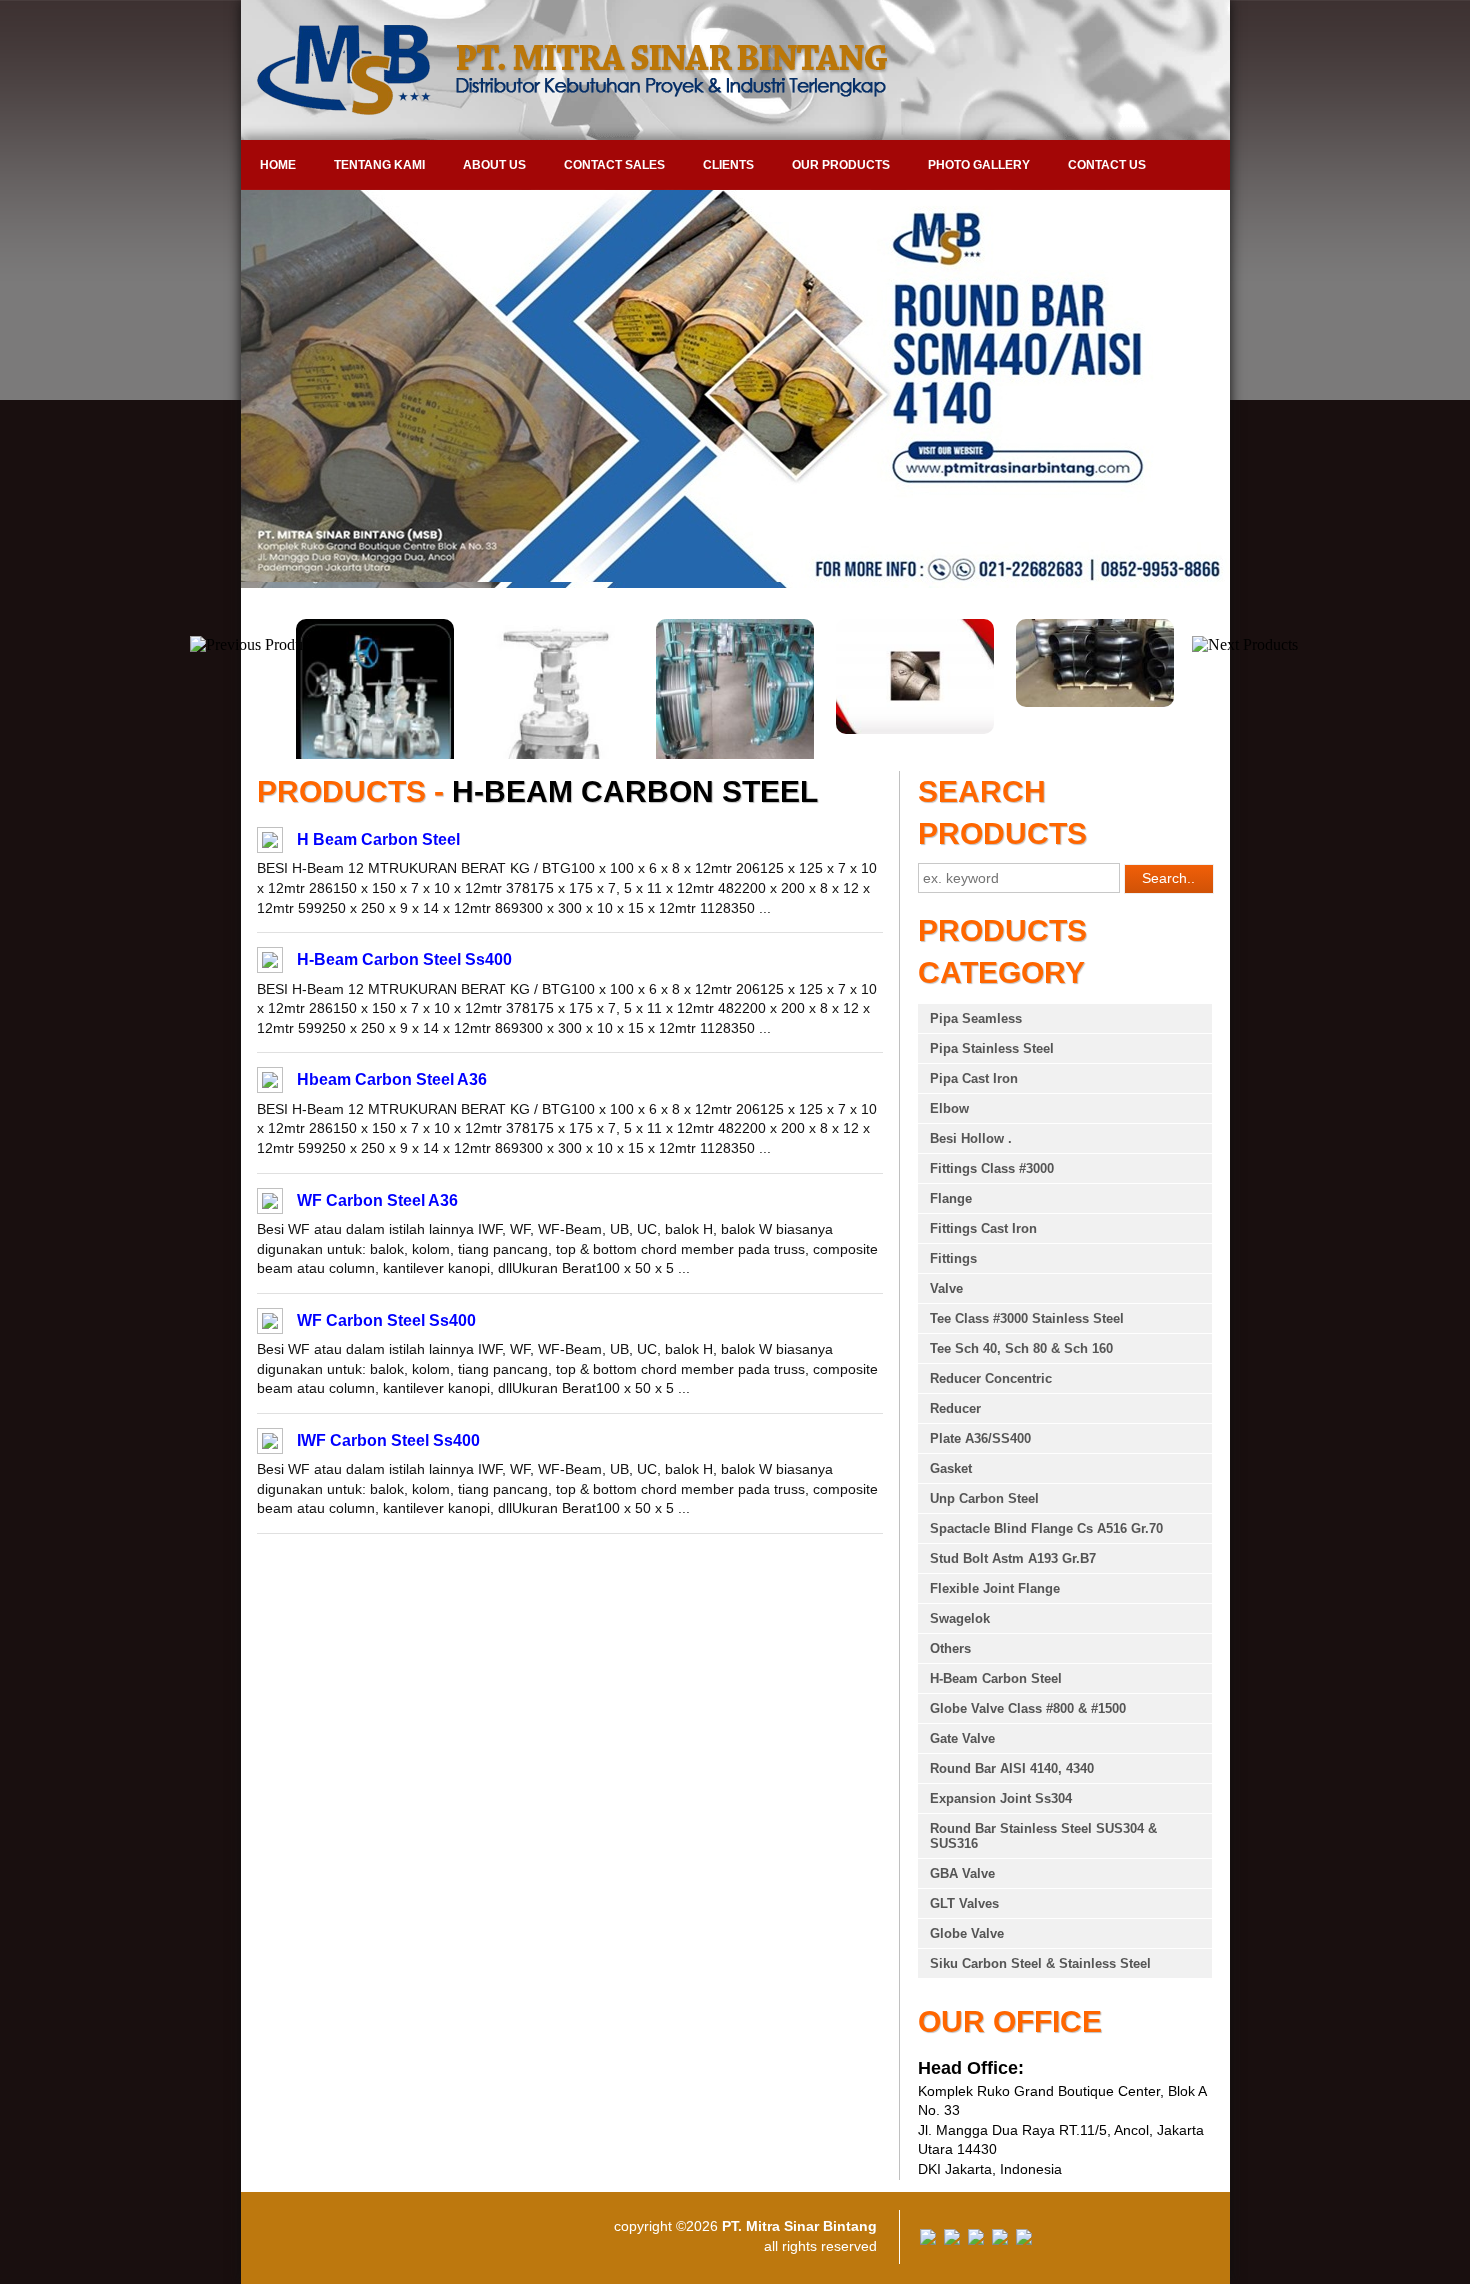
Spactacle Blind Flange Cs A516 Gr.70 (1046, 1528)
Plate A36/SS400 (980, 1438)
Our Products (841, 165)
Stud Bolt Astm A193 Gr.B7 (1013, 1558)
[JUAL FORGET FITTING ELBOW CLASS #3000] (735, 729)
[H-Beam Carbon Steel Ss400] (270, 963)
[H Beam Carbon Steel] (270, 843)
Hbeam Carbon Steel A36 (392, 1079)
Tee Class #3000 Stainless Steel (1027, 1318)
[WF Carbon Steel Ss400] (270, 1324)
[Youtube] (1000, 2240)
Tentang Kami (379, 165)
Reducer (955, 1408)
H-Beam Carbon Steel (996, 1678)
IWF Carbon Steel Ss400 (388, 1440)
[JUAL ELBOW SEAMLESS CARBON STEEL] (915, 702)
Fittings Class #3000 (992, 1168)
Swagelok (960, 1618)
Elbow (949, 1108)
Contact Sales (614, 165)
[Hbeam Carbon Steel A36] (270, 1083)
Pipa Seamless (976, 1018)
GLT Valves (964, 1903)
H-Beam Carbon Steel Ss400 (404, 959)
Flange (951, 1198)
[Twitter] (952, 2240)
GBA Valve (962, 1873)
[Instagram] (1024, 2240)
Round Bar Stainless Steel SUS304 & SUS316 (1043, 1836)
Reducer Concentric (991, 1378)
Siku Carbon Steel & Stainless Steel (1040, 1963)
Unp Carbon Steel (984, 1498)
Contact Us (1107, 165)
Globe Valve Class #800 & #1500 (1028, 1708)
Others (950, 1648)
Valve (946, 1288)
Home (278, 165)
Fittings (953, 1258)
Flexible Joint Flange (995, 1588)
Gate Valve (962, 1738)
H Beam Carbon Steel (378, 839)
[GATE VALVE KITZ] (1095, 729)
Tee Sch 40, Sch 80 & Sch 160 (1021, 1348)
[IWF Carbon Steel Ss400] (270, 1444)
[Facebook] (928, 2240)
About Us (494, 165)
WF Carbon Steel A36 (377, 1200)
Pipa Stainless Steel (992, 1048)
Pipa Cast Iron (974, 1078)
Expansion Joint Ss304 (1001, 1798)
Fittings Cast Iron (983, 1228)
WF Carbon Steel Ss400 (386, 1320)
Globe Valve (967, 1933)
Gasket (951, 1468)
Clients (728, 165)
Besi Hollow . (971, 1138)
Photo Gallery (979, 165)
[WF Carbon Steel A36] (270, 1204)
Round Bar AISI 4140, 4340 (1012, 1768)
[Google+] (976, 2240)
